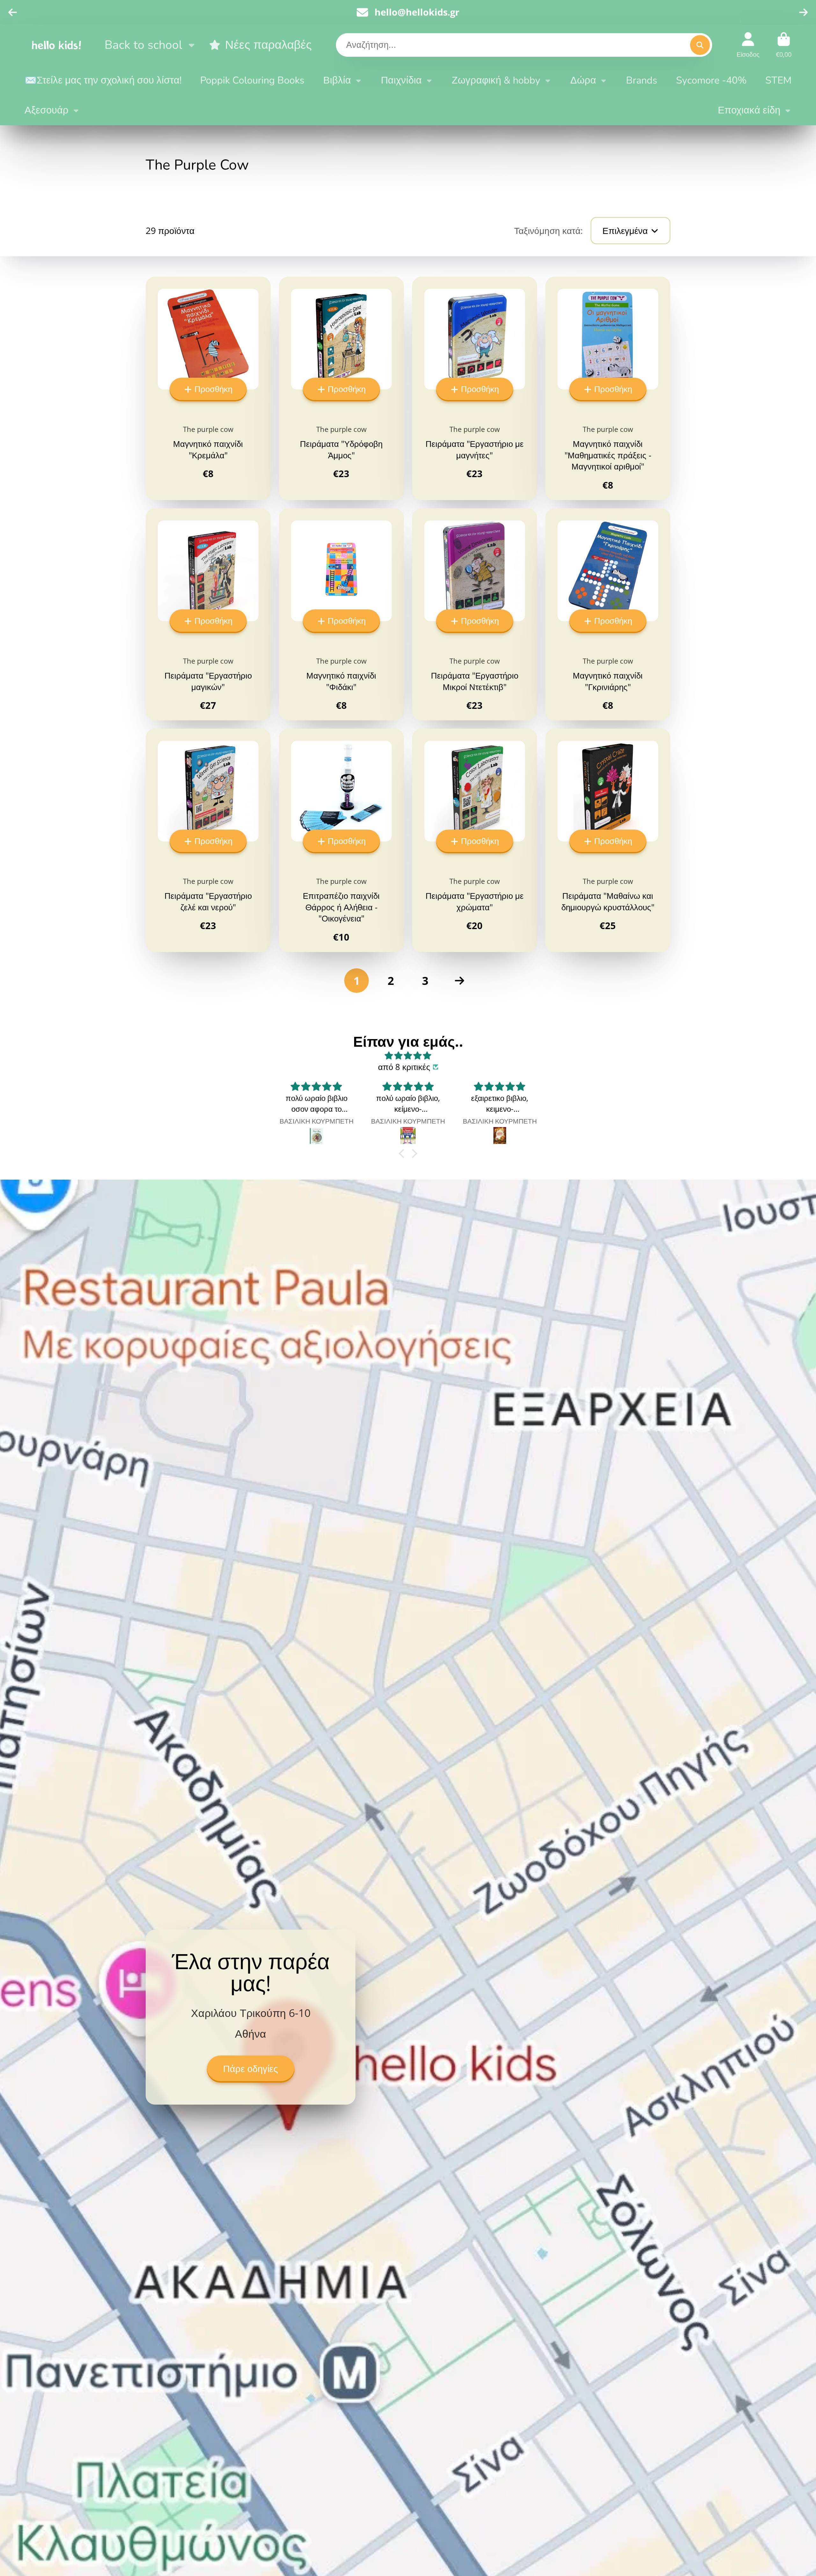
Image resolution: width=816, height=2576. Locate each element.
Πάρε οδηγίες (251, 2069)
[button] (403, 1153)
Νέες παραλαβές (268, 45)
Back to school (143, 45)
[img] (408, 1056)
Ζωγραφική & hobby (496, 80)
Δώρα (583, 80)
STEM (778, 80)
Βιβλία (337, 80)
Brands (642, 80)
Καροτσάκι (784, 45)
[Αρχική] (56, 45)
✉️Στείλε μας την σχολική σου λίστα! (103, 80)
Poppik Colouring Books (252, 80)
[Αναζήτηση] (700, 45)
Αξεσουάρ (47, 110)
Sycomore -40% (711, 80)
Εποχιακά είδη (749, 110)
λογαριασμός (748, 45)
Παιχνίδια (401, 80)
